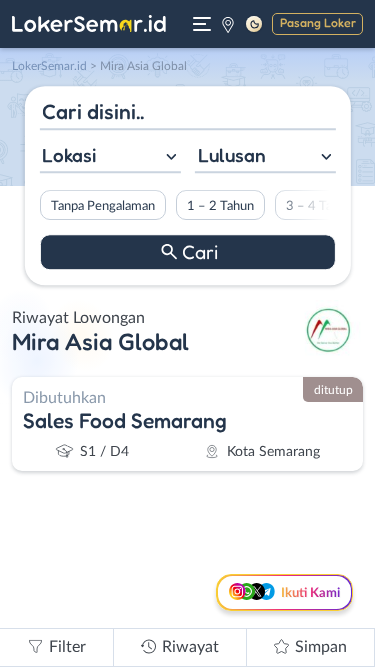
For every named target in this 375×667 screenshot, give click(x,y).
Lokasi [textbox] (69, 155)
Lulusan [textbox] (232, 155)
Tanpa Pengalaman (102, 206)
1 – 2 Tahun (219, 206)
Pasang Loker (318, 22)
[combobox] (109, 157)
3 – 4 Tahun (318, 206)
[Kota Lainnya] (228, 24)
